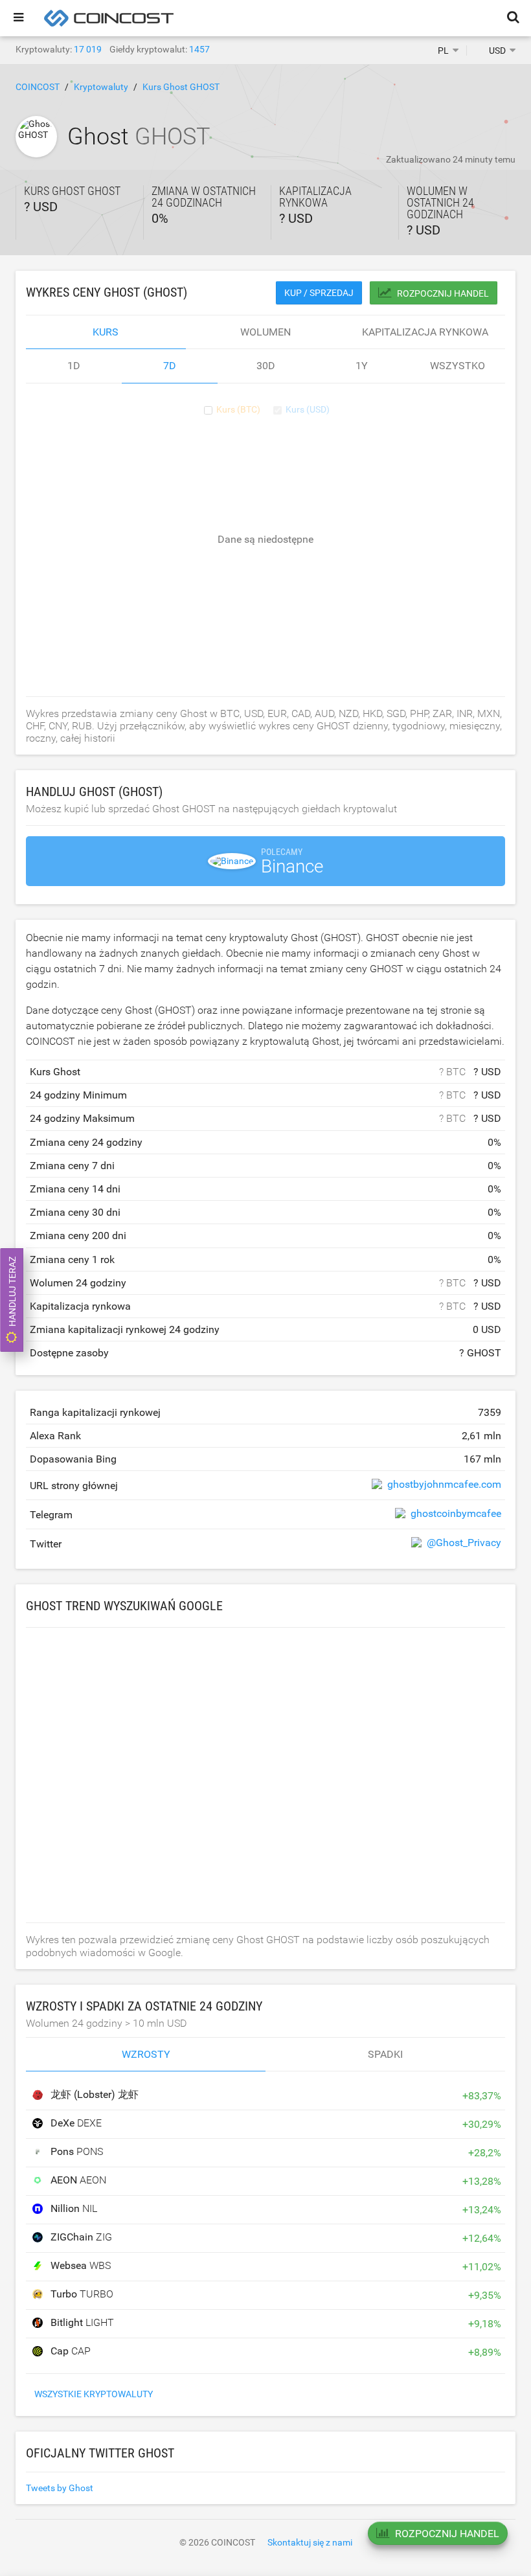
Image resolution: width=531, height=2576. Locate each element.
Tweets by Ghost (60, 2488)
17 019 (88, 49)
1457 (199, 49)
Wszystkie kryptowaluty (94, 2394)
